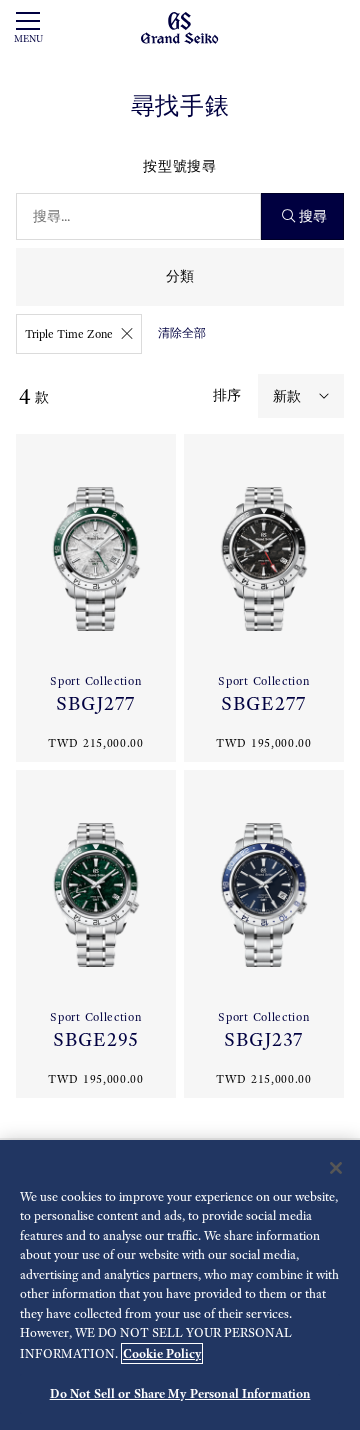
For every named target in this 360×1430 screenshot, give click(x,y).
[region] (180, 1285)
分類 (180, 276)
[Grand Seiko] (179, 26)
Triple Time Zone (69, 334)
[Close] (336, 1168)
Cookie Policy (162, 1353)
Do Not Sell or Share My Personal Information (180, 1393)
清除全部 (182, 333)
